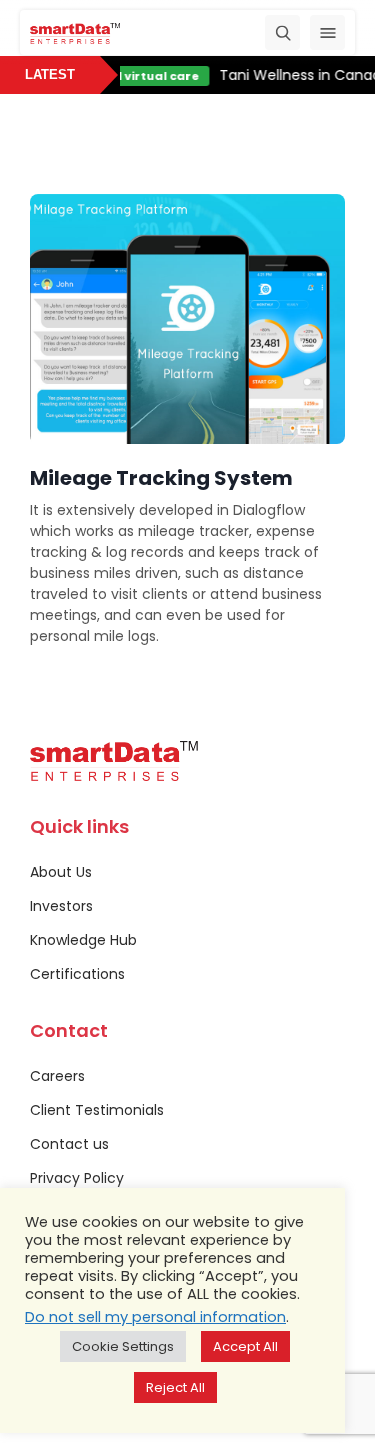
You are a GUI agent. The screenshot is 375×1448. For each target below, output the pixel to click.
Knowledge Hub (83, 940)
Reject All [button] (175, 1387)
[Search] (282, 32)
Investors (61, 906)
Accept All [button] (245, 1346)
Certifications (77, 974)
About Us (61, 872)
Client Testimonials (97, 1110)
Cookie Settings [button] (123, 1346)
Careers (57, 1076)
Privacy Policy (77, 1178)
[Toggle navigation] (327, 32)
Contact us (69, 1144)
